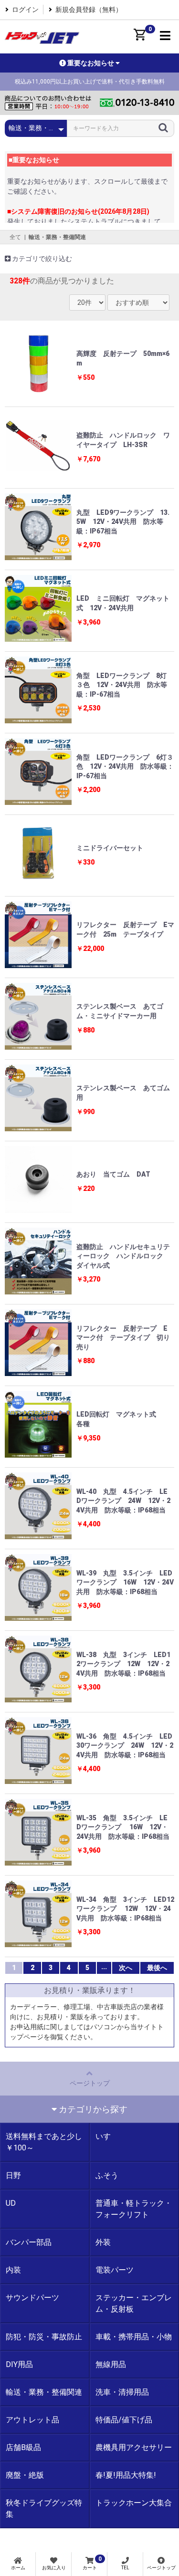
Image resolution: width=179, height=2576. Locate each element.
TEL (125, 2568)
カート (92, 2563)
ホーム (18, 2568)
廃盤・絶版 (25, 2475)
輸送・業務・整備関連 (57, 237)
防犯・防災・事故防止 (44, 2337)
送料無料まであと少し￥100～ (44, 2142)
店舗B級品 (23, 2447)
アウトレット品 (32, 2420)
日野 (13, 2175)
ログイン (25, 10)
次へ (126, 1968)
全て (15, 237)
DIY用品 (19, 2364)
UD (11, 2203)
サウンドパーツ (32, 2298)
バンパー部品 (29, 2242)
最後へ (157, 1968)
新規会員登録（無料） (89, 10)
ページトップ (90, 2083)
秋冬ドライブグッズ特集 (44, 2508)
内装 (13, 2270)
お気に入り (54, 2568)
